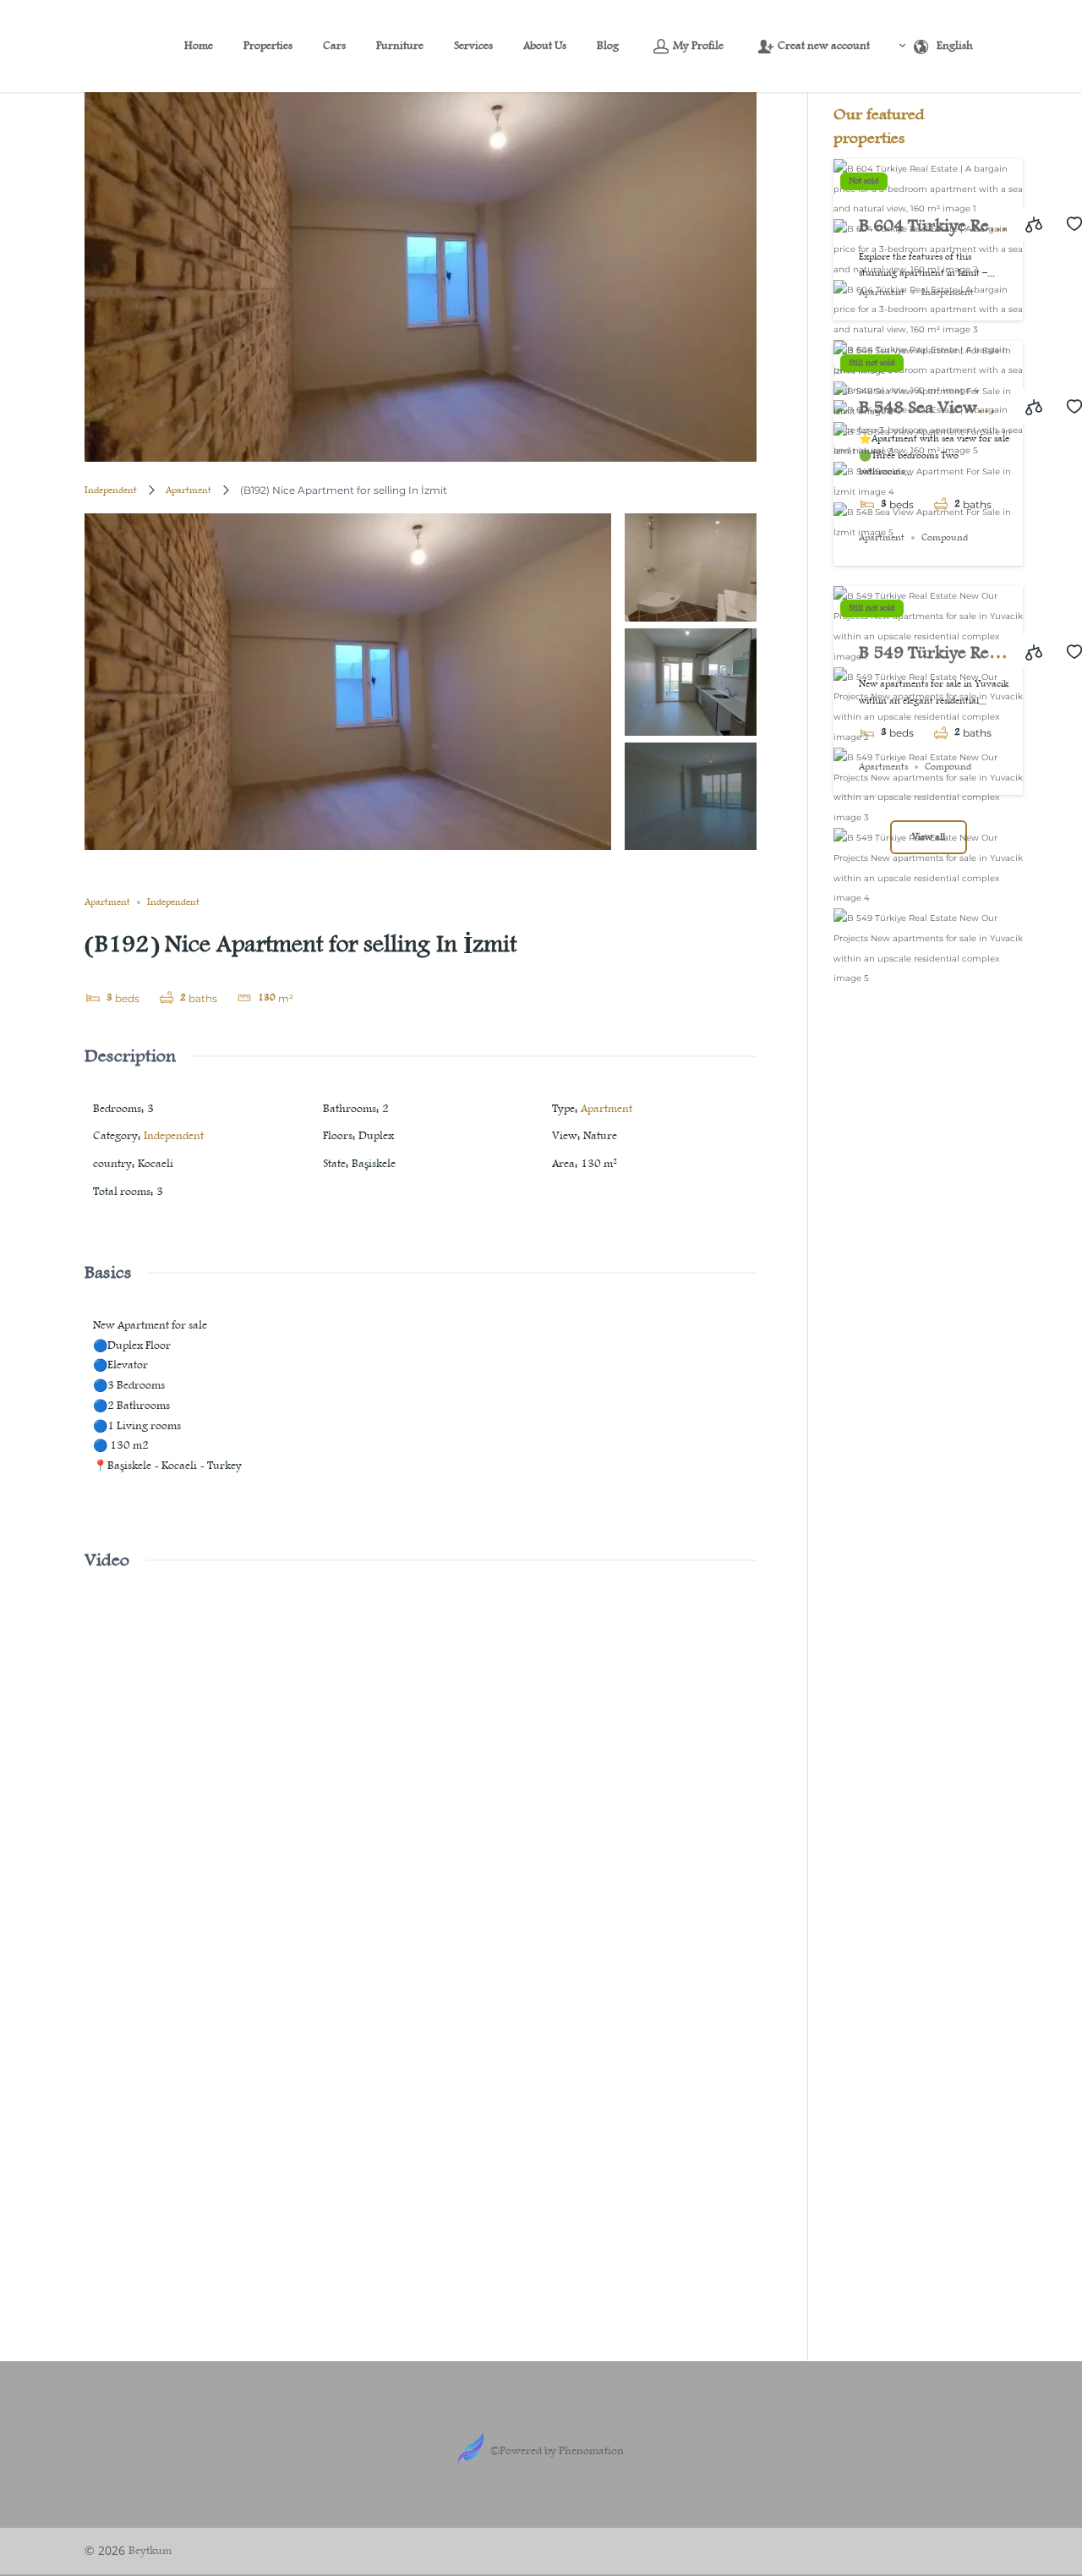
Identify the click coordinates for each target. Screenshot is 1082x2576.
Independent (111, 491)
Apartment (189, 491)
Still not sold (872, 363)
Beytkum (150, 2551)
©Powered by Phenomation (557, 2451)
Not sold (864, 181)
